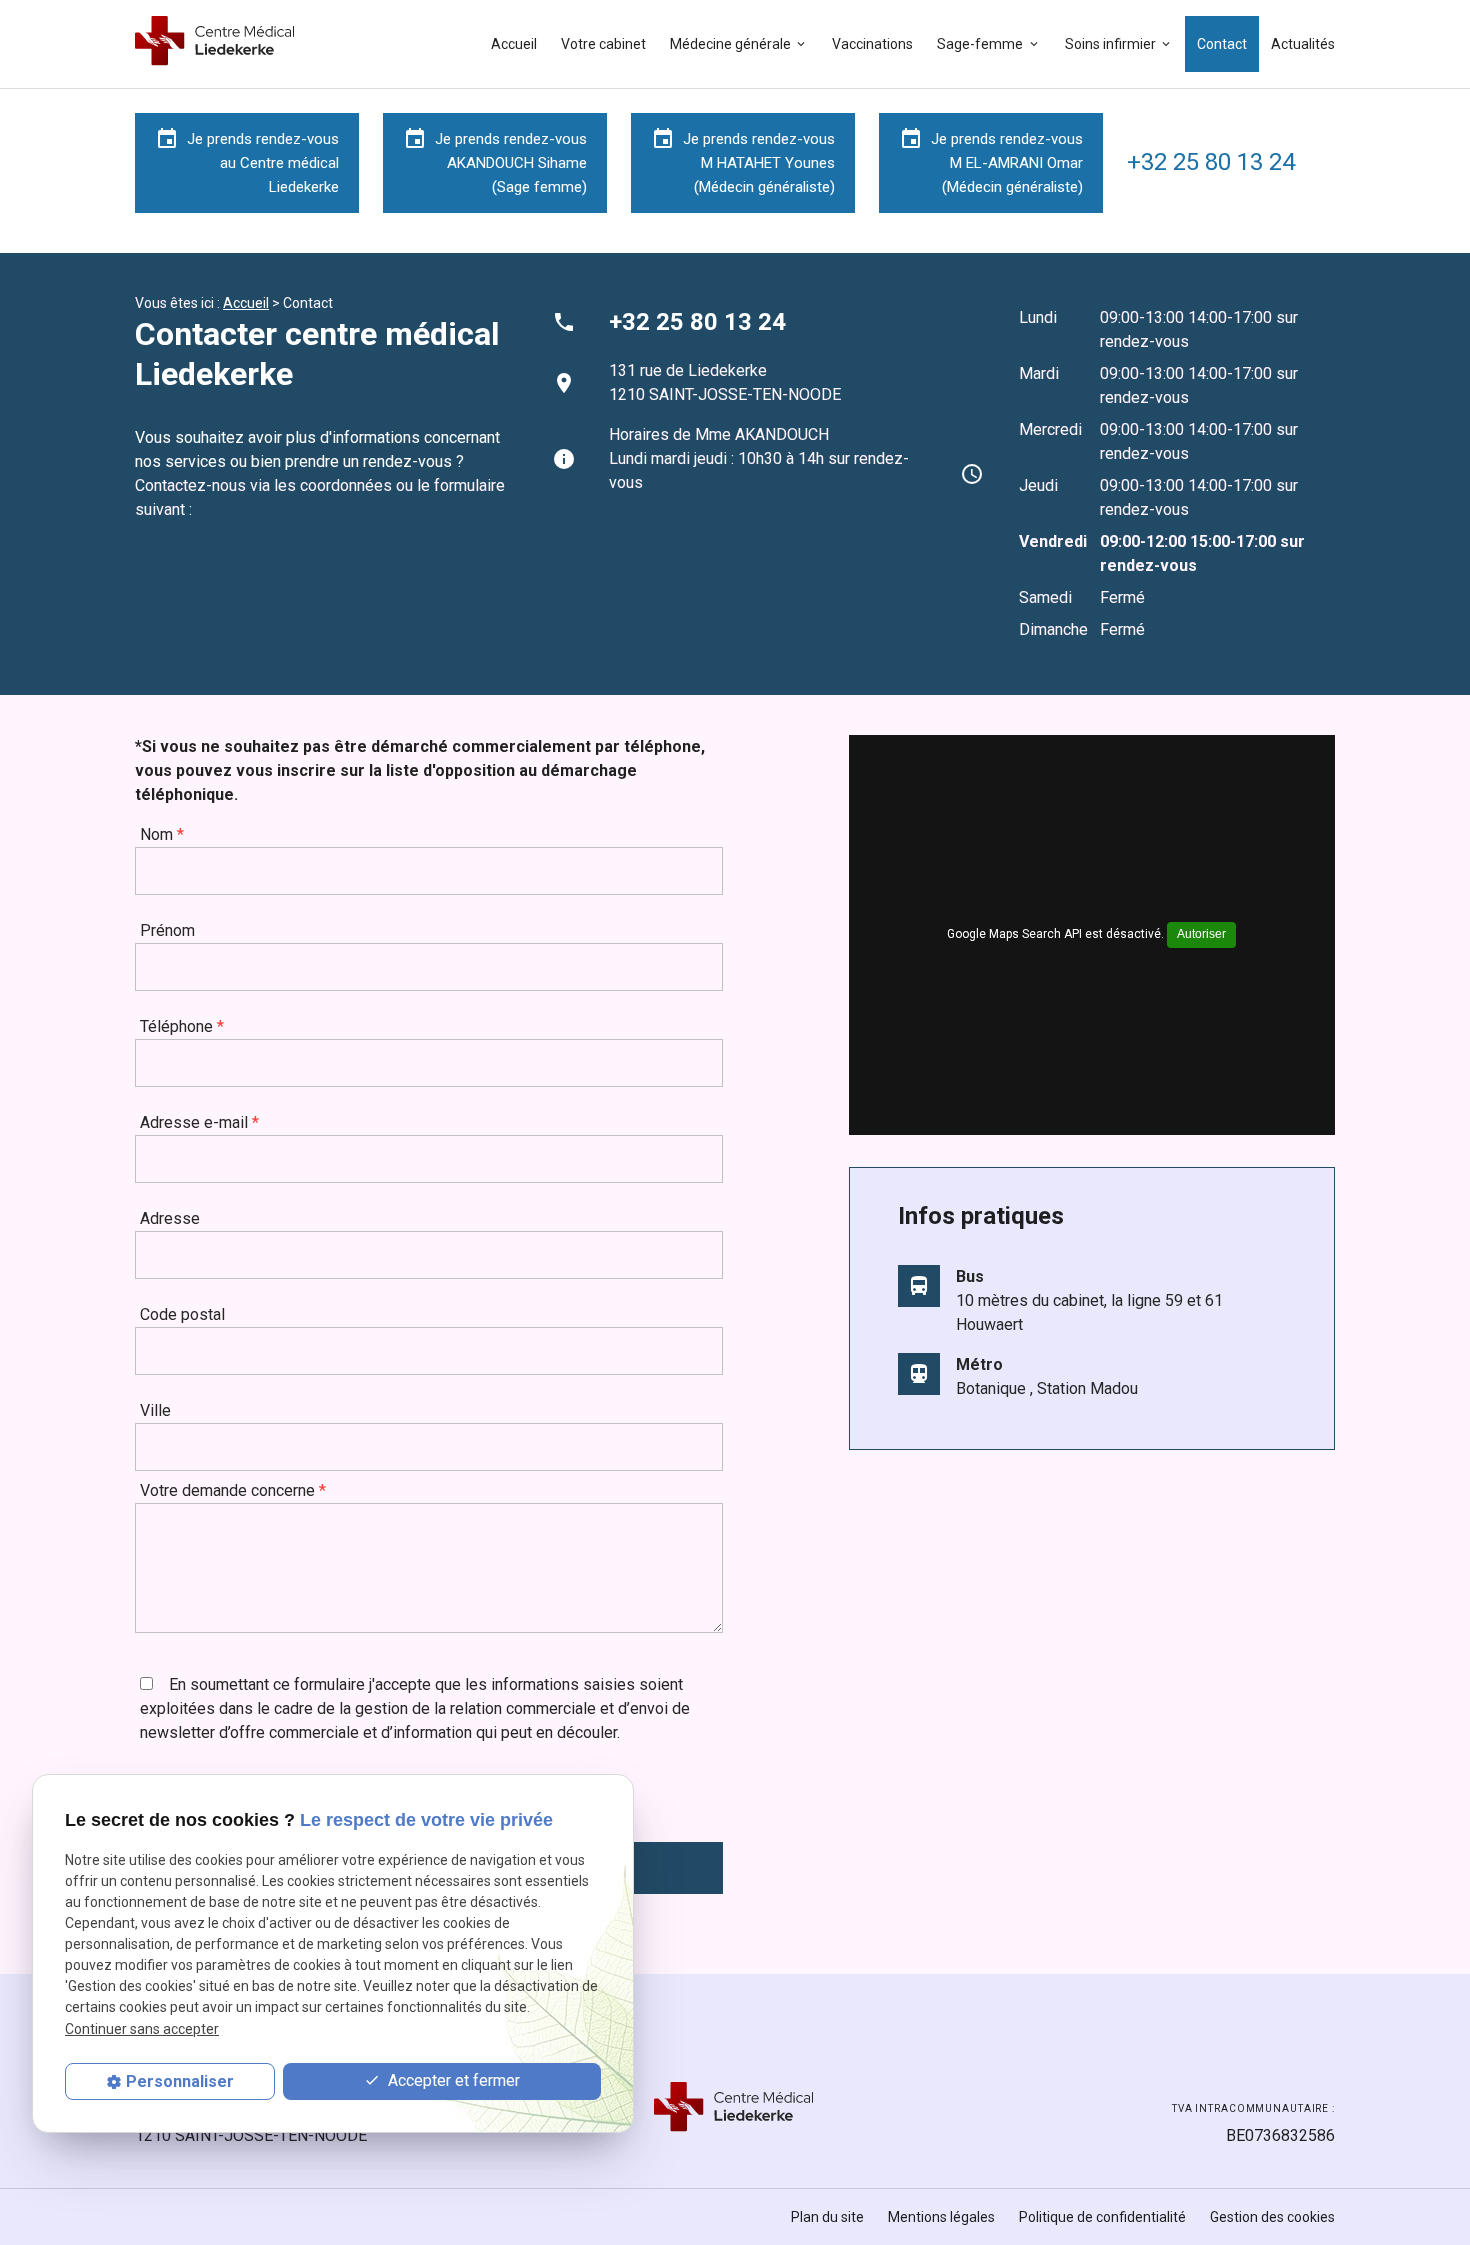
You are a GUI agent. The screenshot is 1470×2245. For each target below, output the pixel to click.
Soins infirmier (1110, 44)
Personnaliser (180, 2081)
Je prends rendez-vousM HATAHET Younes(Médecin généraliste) (743, 161)
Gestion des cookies (1272, 2217)
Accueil (514, 44)
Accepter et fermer (452, 2080)
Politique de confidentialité (1102, 2217)
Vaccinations (872, 44)
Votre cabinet (603, 44)
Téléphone (182, 1026)
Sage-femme (980, 44)
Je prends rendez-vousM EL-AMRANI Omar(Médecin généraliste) (991, 161)
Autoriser (1201, 934)
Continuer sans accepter (142, 2028)
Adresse (170, 1218)
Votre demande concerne (233, 1490)
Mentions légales (941, 2217)
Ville (155, 1410)
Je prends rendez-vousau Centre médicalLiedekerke (247, 161)
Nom (162, 834)
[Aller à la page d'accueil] (216, 52)
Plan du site (827, 2217)
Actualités (1303, 44)
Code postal (182, 1314)
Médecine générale (730, 44)
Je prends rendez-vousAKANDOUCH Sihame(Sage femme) (495, 161)
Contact (1222, 44)
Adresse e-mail (199, 1122)
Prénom (167, 930)
